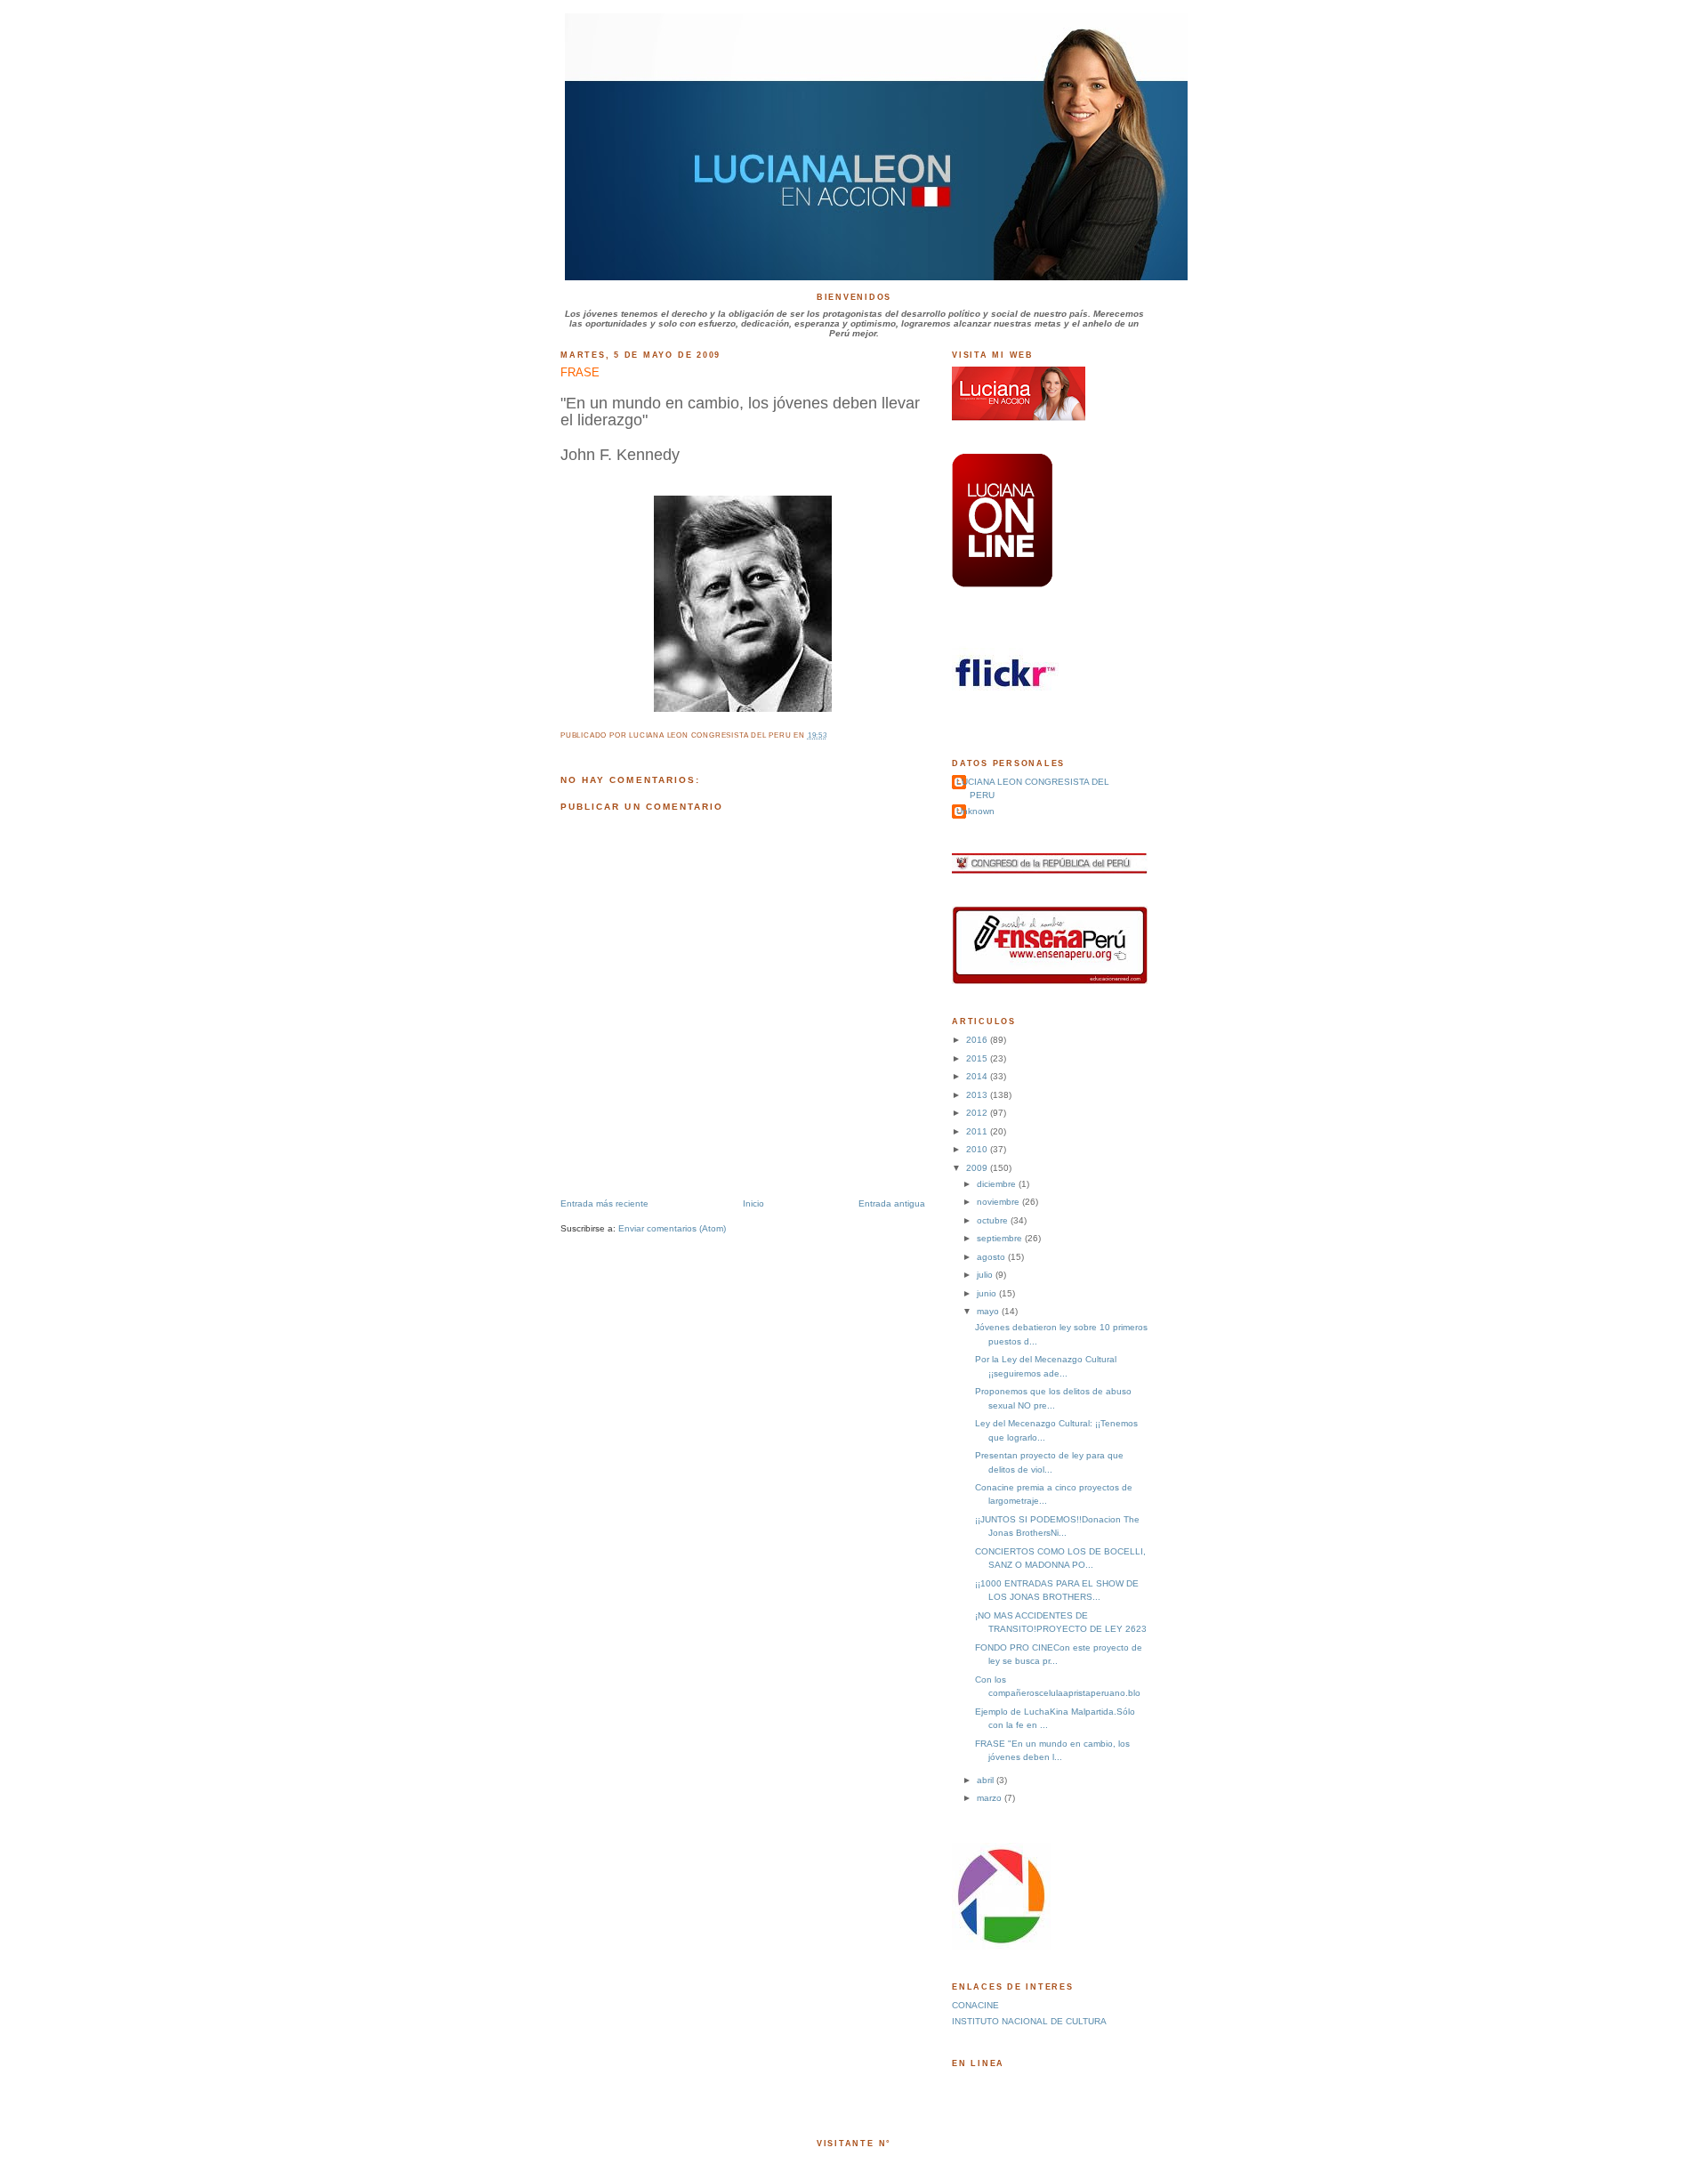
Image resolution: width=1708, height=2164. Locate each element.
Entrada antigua (892, 1203)
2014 (978, 1076)
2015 (978, 1058)
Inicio (753, 1203)
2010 (978, 1149)
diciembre (998, 1184)
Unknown (975, 811)
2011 (978, 1131)
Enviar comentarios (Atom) (672, 1228)
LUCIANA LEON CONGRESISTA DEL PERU (1033, 788)
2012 (978, 1113)
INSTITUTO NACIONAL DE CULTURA (1029, 2021)
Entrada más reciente (604, 1203)
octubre (994, 1220)
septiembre (1001, 1238)
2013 (978, 1095)
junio (988, 1293)
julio (986, 1275)
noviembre (999, 1202)
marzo (991, 1798)
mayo (989, 1311)
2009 (978, 1168)
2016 (978, 1040)
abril (987, 1780)
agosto (992, 1257)
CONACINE (975, 2005)
